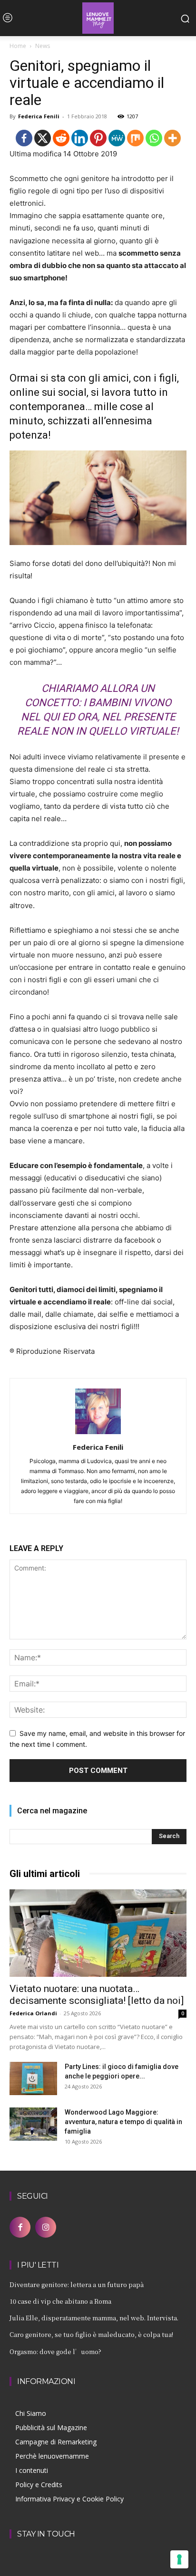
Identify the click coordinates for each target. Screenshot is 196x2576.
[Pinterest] (98, 138)
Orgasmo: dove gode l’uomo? (55, 2351)
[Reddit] (61, 138)
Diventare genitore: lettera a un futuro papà (77, 2284)
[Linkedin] (80, 138)
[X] (43, 138)
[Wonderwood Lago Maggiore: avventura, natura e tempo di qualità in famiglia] (33, 2124)
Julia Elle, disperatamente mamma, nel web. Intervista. (94, 2318)
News (43, 46)
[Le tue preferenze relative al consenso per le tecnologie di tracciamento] (179, 2559)
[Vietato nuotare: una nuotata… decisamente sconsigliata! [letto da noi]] (98, 1933)
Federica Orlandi (33, 2013)
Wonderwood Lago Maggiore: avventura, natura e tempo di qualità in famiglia (123, 2122)
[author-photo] (98, 1434)
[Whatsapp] (154, 138)
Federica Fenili (39, 116)
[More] (172, 138)
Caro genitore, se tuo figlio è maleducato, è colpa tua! (91, 2334)
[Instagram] (46, 2227)
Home (18, 46)
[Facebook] (24, 138)
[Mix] (135, 138)
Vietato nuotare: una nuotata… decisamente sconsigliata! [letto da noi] (97, 1995)
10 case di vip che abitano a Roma (60, 2301)
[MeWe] (117, 138)
